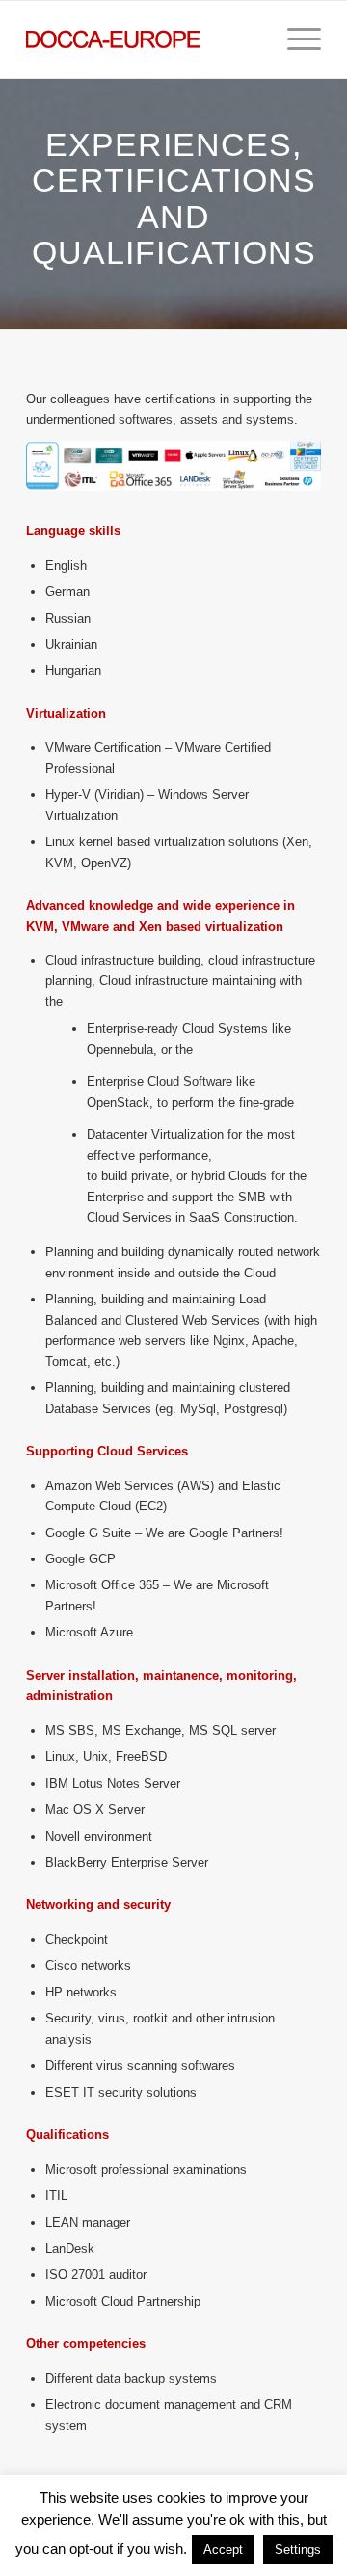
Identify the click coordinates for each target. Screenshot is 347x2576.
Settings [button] (298, 2550)
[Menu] (294, 39)
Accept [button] (223, 2550)
